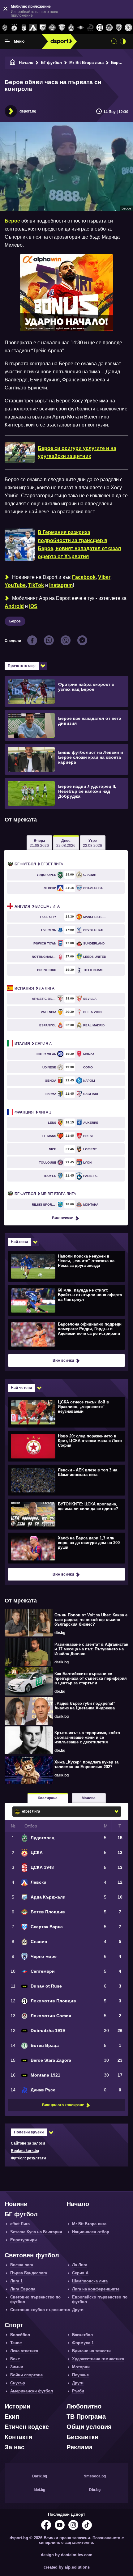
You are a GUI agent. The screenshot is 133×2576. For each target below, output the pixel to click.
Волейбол (20, 2335)
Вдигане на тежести (91, 2351)
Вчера (39, 843)
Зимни (17, 2367)
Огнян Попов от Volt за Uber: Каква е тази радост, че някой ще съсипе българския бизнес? (91, 1620)
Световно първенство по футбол (35, 2299)
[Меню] (7, 41)
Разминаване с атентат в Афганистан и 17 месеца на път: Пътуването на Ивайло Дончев (91, 1649)
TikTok (36, 585)
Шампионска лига (90, 2281)
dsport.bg (28, 111)
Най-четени (21, 1388)
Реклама (79, 2447)
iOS (33, 606)
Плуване (80, 2375)
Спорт (14, 2325)
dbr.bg (60, 1633)
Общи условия (89, 2427)
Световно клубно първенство (40, 2310)
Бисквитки (82, 2437)
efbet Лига (39, 864)
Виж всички (63, 1218)
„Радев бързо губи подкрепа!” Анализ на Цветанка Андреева (85, 1706)
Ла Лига (34, 988)
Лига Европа (23, 2289)
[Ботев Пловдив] (52, 28)
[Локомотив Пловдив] (100, 28)
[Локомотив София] (109, 28)
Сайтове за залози (28, 2143)
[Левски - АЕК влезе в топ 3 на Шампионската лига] (66, 1480)
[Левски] (33, 28)
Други (78, 2310)
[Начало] (13, 63)
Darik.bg (40, 2476)
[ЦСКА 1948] (24, 28)
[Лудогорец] (5, 28)
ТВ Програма (86, 2417)
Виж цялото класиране (63, 2105)
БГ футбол (51, 63)
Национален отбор (91, 2232)
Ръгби (78, 2391)
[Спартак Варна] (62, 28)
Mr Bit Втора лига (86, 63)
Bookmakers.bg (25, 2151)
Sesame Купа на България (36, 2232)
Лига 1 (33, 1112)
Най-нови (19, 1242)
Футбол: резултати (28, 2158)
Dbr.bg (95, 2490)
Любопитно (84, 2406)
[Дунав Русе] (90, 28)
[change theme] (123, 41)
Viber (104, 577)
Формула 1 (83, 2343)
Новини (16, 2204)
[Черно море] (119, 28)
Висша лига (37, 906)
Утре (92, 843)
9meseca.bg (95, 2476)
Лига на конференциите (96, 2289)
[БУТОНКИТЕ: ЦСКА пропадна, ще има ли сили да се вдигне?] (66, 1514)
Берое (117, 63)
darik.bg (62, 1662)
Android (14, 606)
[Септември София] (81, 28)
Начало (26, 63)
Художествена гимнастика (98, 2359)
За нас (15, 2447)
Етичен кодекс (27, 2427)
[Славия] (71, 28)
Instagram (61, 585)
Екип (12, 2417)
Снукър (18, 2383)
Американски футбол (32, 2391)
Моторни (81, 2367)
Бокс (15, 2359)
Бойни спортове (26, 2375)
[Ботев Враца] (128, 28)
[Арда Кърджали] (43, 28)
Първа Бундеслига (29, 2273)
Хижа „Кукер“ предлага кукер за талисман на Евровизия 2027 (86, 1764)
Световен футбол (32, 2255)
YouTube (15, 585)
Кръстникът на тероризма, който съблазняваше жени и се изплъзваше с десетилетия (87, 1737)
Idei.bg (39, 2490)
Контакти (18, 2437)
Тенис (16, 2343)
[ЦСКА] (14, 28)
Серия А (33, 1044)
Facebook (84, 577)
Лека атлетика (24, 2351)
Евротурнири (24, 2240)
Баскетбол (82, 2335)
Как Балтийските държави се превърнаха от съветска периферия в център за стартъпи (91, 1678)
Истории (17, 2406)
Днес (66, 843)
